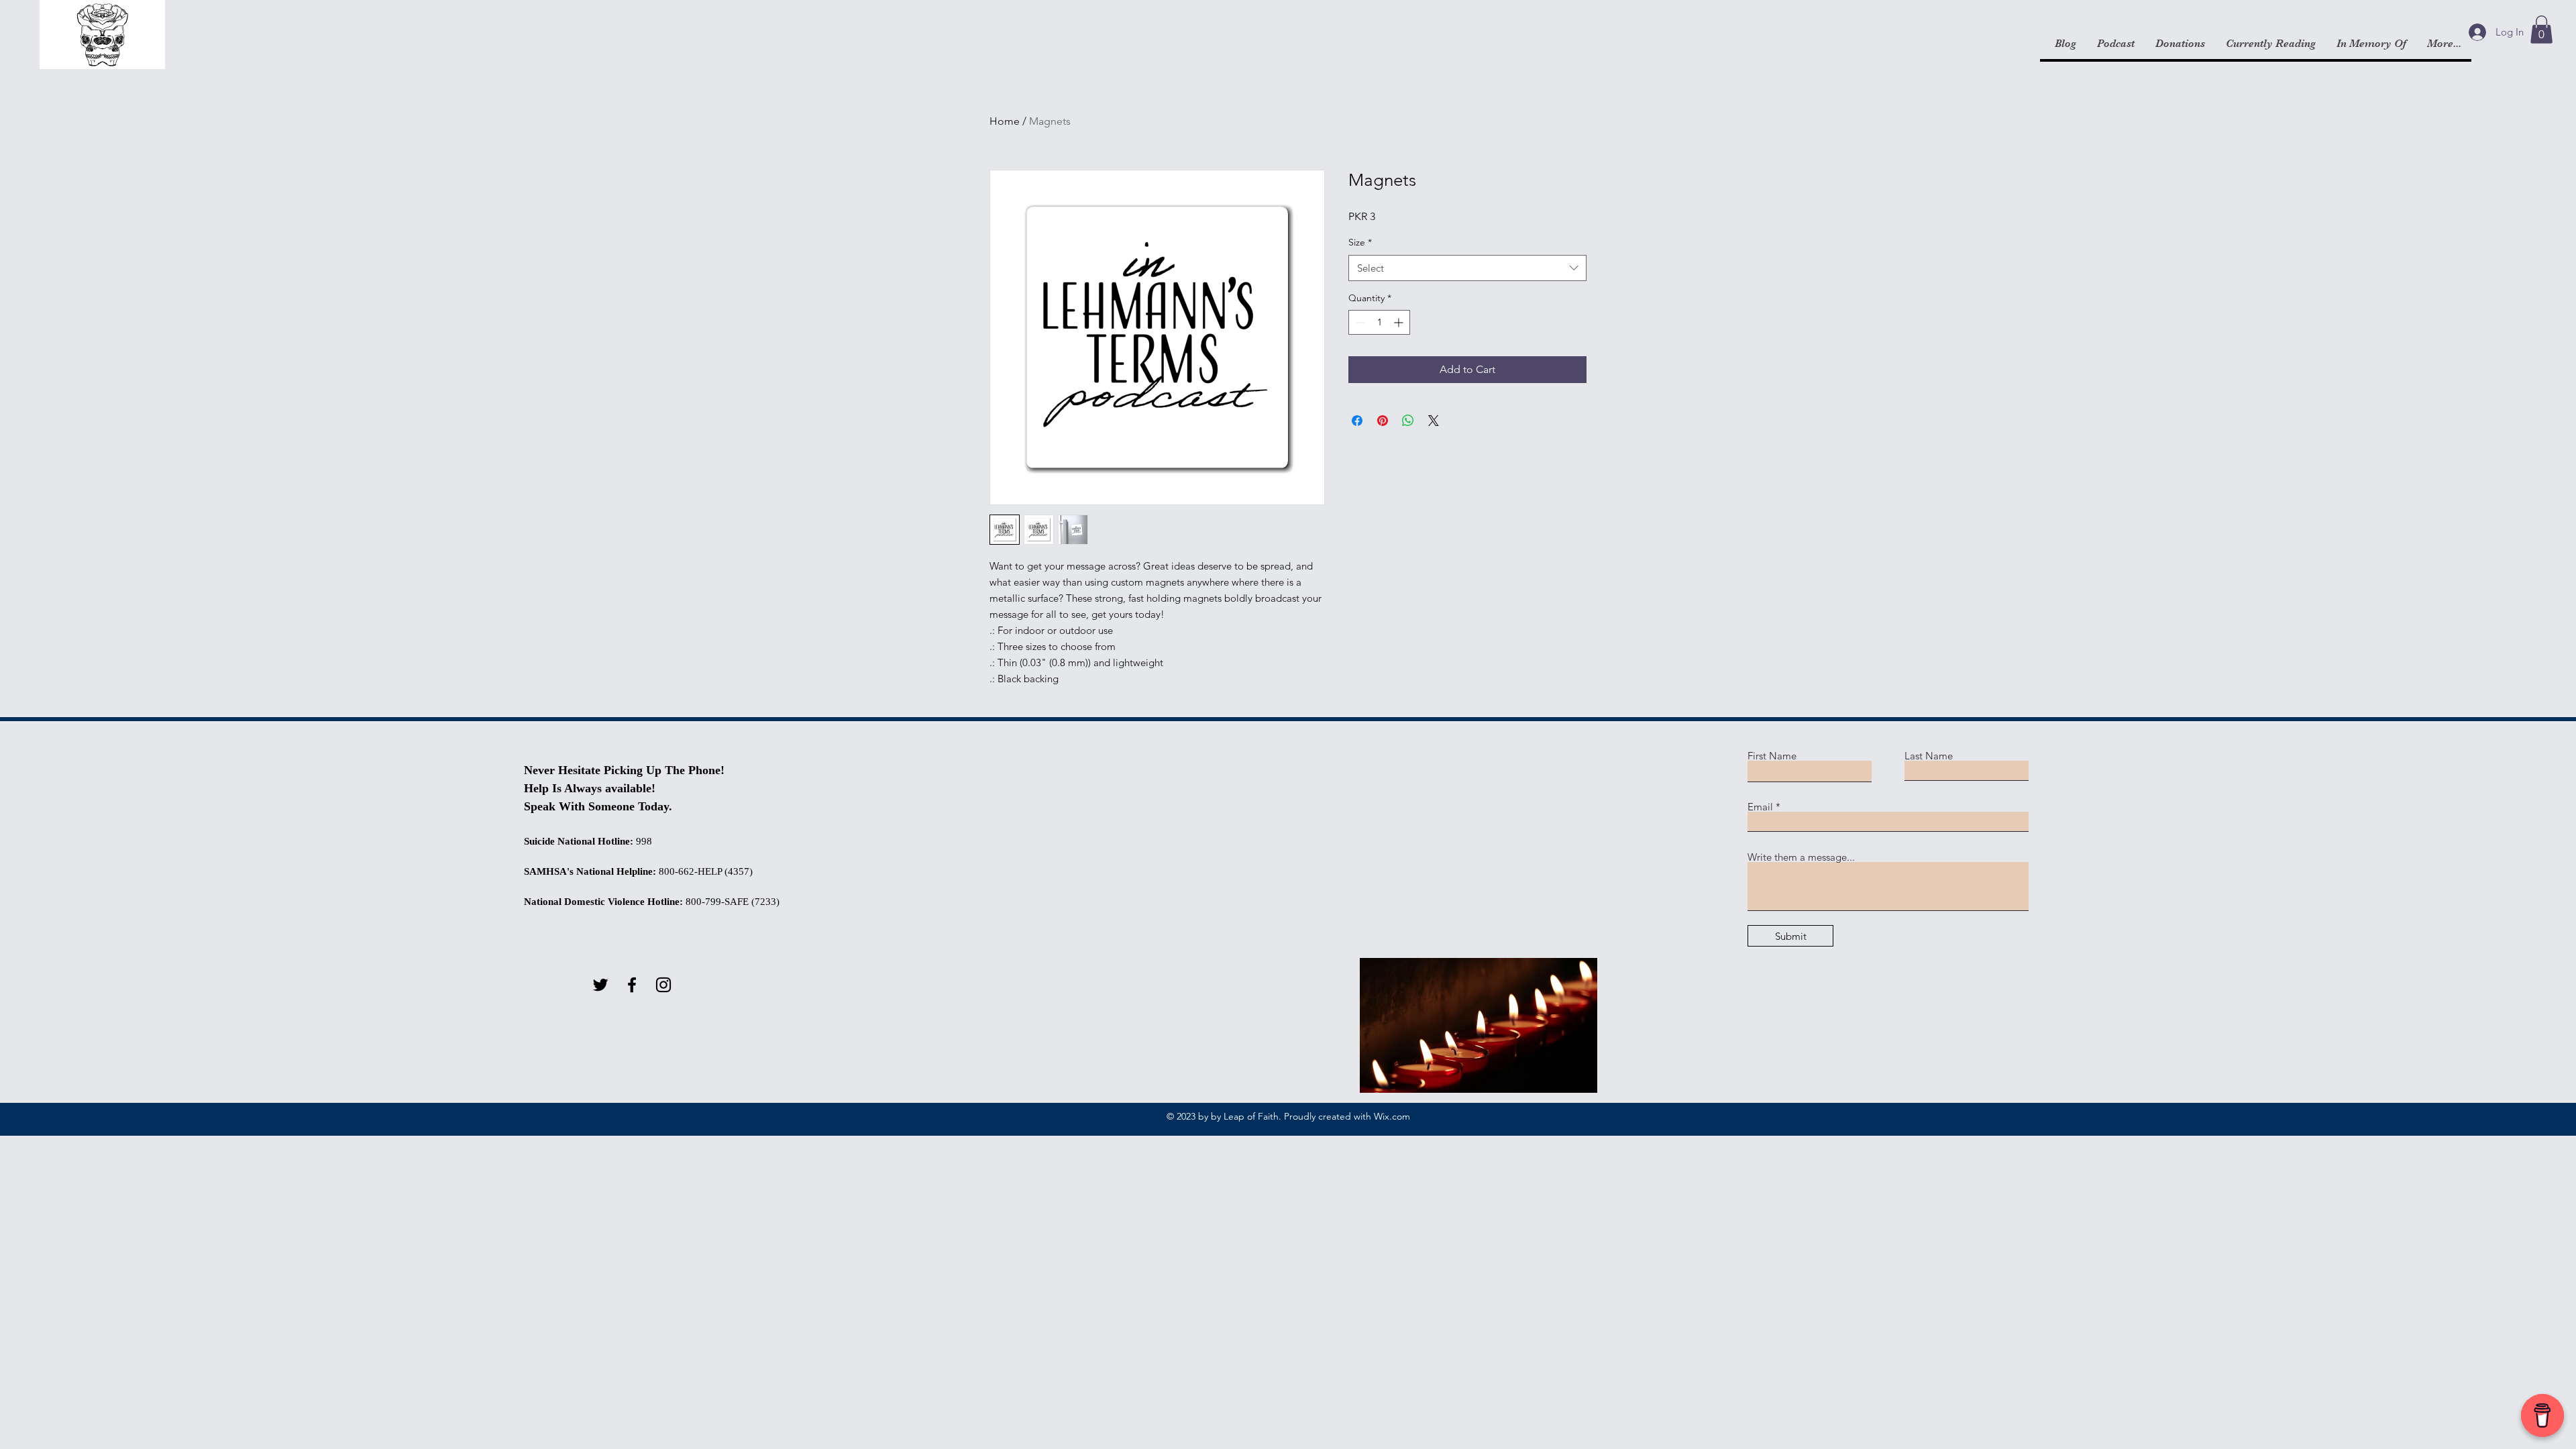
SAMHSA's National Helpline (588, 871)
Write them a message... (1801, 857)
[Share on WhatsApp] (1408, 421)
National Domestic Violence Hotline (602, 902)
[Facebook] (632, 985)
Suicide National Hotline (577, 841)
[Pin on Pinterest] (1383, 421)
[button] (2541, 30)
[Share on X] (1434, 421)
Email (1760, 807)
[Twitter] (600, 985)
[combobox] (1467, 268)
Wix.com (1392, 1116)
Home (1005, 121)
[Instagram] (663, 985)
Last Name (1929, 756)
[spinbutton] (1379, 322)
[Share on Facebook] (1357, 421)
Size (1360, 242)
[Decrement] (1359, 322)
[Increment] (1400, 322)
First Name (1772, 756)
